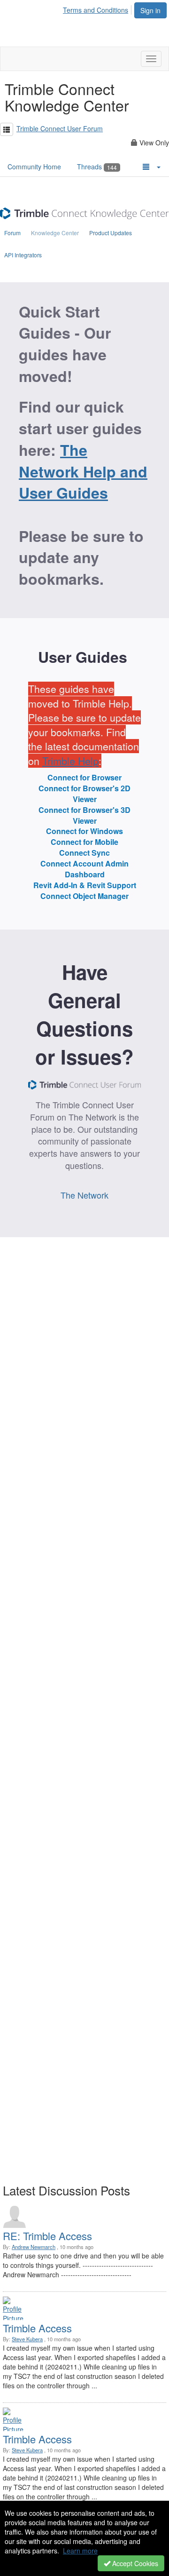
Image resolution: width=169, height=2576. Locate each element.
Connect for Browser (84, 778)
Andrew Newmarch (34, 2247)
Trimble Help (70, 761)
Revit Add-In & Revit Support (85, 885)
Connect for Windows (84, 831)
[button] (7, 129)
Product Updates (111, 233)
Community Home (34, 167)
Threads (97, 167)
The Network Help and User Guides (83, 471)
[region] (84, 725)
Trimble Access (37, 2328)
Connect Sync (84, 853)
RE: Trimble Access (47, 2236)
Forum (12, 233)
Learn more (80, 2551)
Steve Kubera (27, 2339)
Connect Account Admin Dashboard (84, 869)
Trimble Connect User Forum (60, 128)
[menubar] (98, 8)
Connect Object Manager (84, 896)
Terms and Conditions (96, 10)
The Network (84, 1195)
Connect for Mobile (84, 842)
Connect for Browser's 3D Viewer (84, 815)
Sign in (150, 10)
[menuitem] (98, 8)
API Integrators (23, 255)
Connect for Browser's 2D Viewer (84, 794)
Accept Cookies (134, 2563)
